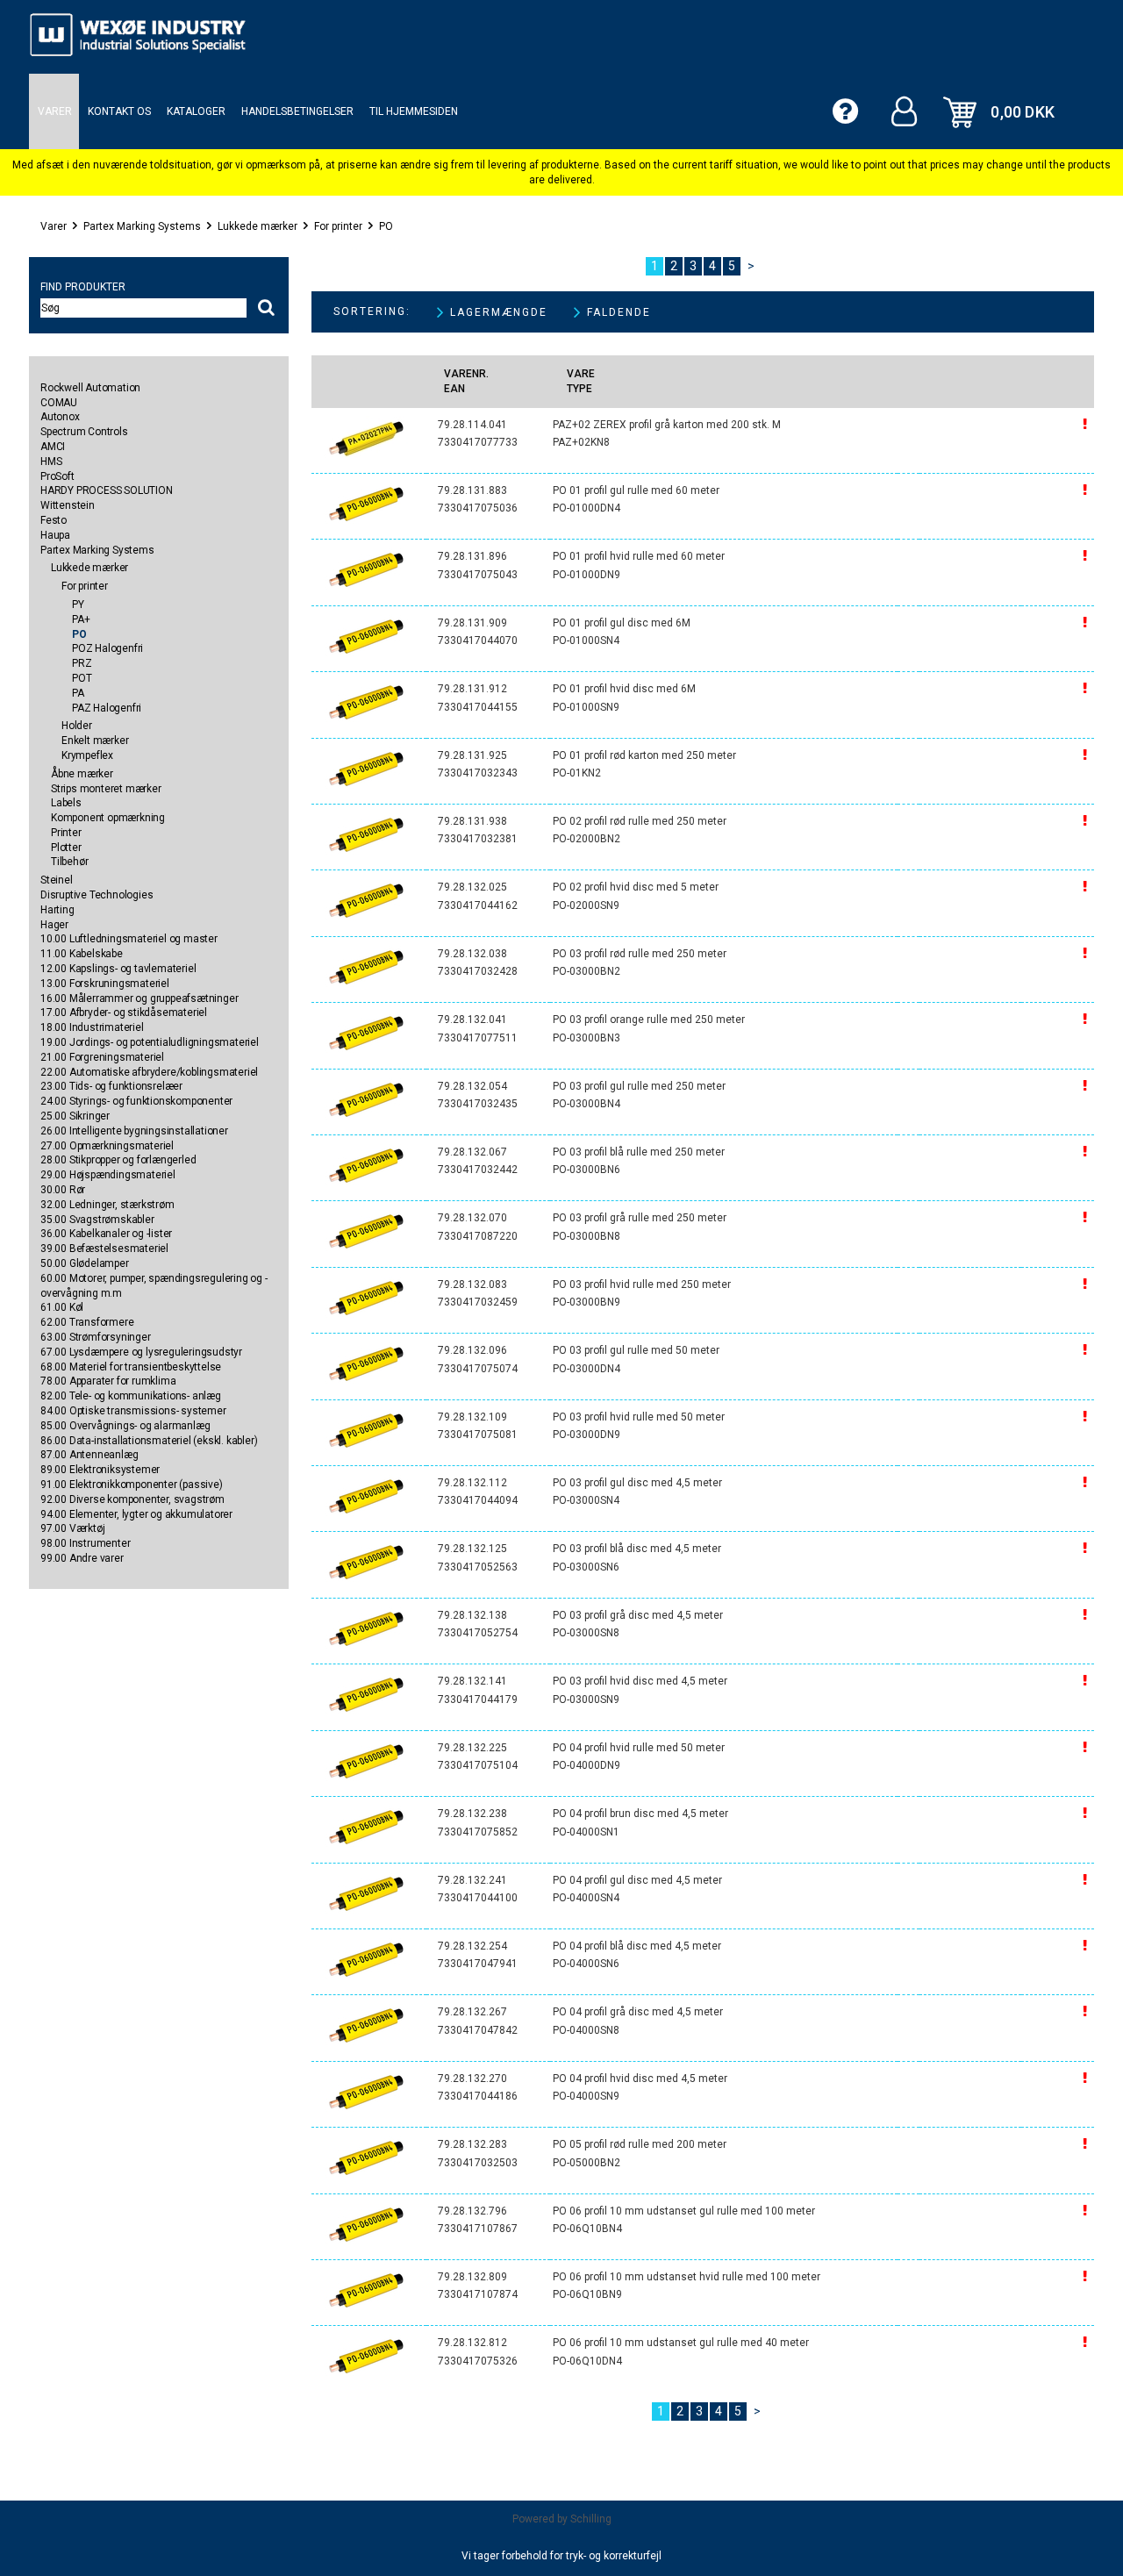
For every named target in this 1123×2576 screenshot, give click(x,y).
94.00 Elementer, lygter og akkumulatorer (136, 1514)
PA (78, 693)
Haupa (55, 535)
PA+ (81, 619)
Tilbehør (69, 862)
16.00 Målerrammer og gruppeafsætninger (139, 998)
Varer (54, 226)
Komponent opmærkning (108, 818)
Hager (54, 925)
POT (82, 678)
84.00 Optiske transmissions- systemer (133, 1411)
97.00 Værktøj (72, 1528)
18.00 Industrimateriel (92, 1027)
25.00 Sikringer (75, 1116)
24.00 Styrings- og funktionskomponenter (136, 1101)
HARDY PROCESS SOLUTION (107, 490)
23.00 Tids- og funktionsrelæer (111, 1086)
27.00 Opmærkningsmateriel (107, 1146)
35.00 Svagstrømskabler (97, 1220)
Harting (57, 910)
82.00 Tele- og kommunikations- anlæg (131, 1396)
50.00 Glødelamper (85, 1263)
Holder (77, 726)
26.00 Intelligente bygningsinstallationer (134, 1131)
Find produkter (83, 287)
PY (78, 605)
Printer (66, 833)
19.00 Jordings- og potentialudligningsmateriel (150, 1042)
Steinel (57, 880)
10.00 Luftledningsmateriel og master (129, 939)
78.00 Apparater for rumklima (108, 1381)
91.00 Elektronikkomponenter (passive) (132, 1485)
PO (386, 226)
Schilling (591, 2519)
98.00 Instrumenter (85, 1543)
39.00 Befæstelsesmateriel (104, 1249)
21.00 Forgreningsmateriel (102, 1057)
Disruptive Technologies (97, 895)
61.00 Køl (62, 1307)
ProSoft (57, 476)
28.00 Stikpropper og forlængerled (118, 1160)
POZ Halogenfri (107, 648)
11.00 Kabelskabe (82, 954)
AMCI (53, 447)
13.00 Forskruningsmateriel (105, 984)
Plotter (66, 848)
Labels (66, 803)
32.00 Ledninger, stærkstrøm (107, 1205)
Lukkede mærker (258, 226)
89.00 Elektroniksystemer (100, 1470)
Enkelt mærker (95, 741)
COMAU (59, 403)
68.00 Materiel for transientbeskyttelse (131, 1367)
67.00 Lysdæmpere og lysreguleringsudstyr (141, 1352)
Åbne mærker (82, 774)
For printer (338, 226)
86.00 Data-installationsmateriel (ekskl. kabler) (149, 1441)
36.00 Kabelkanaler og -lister (106, 1234)
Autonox (60, 417)
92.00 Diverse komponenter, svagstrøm (132, 1499)
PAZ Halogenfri (107, 708)
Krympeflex (87, 755)
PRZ (82, 663)
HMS (51, 462)
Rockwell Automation (90, 388)
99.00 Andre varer (82, 1558)
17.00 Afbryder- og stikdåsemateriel (124, 1013)
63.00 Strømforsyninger (96, 1337)
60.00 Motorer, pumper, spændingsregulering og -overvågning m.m (154, 1286)
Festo (54, 520)
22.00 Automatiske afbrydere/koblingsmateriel (149, 1072)
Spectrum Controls (84, 432)
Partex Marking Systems (142, 226)
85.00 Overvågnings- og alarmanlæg (125, 1426)
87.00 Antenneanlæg (89, 1455)
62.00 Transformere (87, 1322)
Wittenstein (68, 505)
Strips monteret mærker (106, 789)
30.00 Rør (63, 1190)
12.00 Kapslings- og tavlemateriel (118, 969)
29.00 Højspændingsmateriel (108, 1175)
